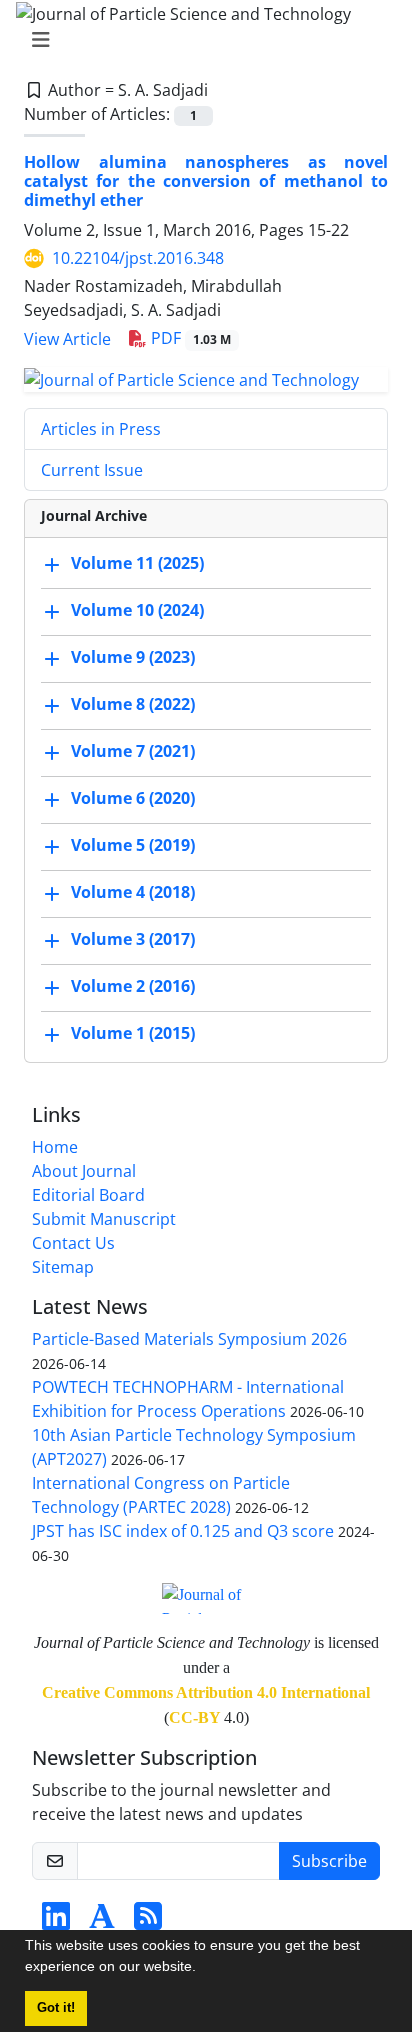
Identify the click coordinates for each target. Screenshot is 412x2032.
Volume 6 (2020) (133, 798)
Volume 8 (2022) (133, 704)
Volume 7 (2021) (133, 751)
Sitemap (63, 1267)
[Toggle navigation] (200, 40)
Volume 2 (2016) (133, 986)
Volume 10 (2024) (137, 610)
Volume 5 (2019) (133, 845)
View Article (67, 339)
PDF (189, 338)
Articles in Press (101, 429)
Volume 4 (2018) (133, 892)
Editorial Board (88, 1195)
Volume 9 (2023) (133, 657)
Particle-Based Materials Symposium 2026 (189, 1339)
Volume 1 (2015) (133, 1033)
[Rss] (148, 1922)
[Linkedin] (56, 1922)
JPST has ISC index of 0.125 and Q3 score (183, 1531)
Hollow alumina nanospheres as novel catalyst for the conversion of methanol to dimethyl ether (206, 181)
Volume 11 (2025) (137, 563)
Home (55, 1147)
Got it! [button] (56, 2008)
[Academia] (102, 1922)
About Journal (84, 1171)
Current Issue (92, 470)
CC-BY (194, 1717)
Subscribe (329, 1861)
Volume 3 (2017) (133, 939)
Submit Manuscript (104, 1219)
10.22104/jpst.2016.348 (138, 258)
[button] (203, 1969)
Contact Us (73, 1243)
